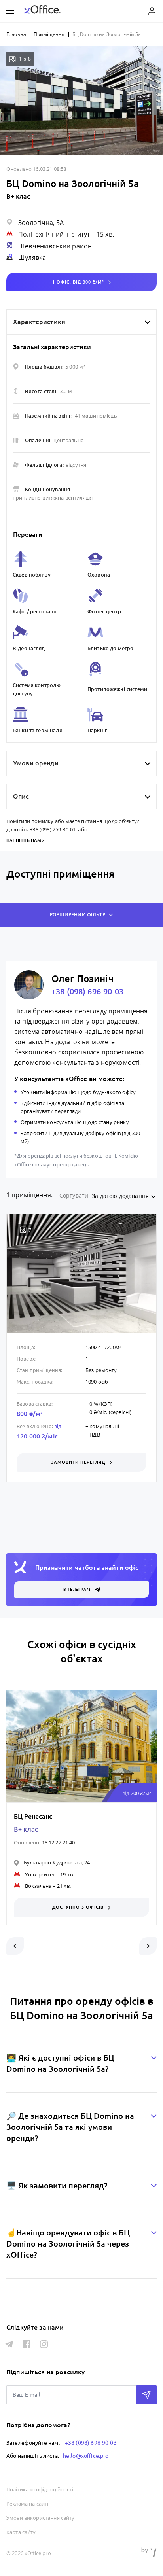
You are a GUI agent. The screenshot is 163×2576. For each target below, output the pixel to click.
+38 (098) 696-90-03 (87, 991)
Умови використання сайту (41, 2518)
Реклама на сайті (27, 2504)
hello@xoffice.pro (86, 2456)
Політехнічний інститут (54, 234)
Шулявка (32, 257)
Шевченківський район (55, 246)
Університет (40, 1874)
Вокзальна (38, 1886)
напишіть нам (24, 840)
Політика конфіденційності (40, 2489)
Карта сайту (21, 2532)
